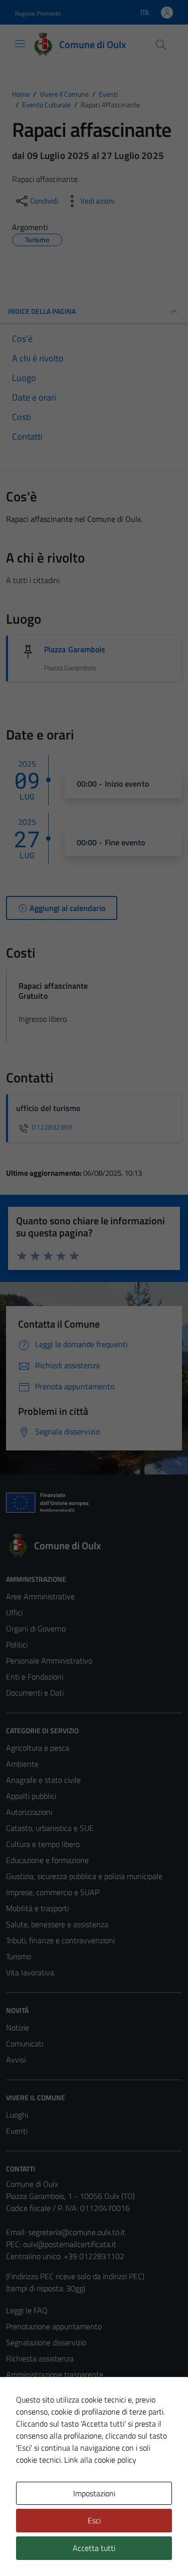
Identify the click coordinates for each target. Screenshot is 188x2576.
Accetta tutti (94, 2548)
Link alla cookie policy (100, 2460)
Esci (94, 2520)
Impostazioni (94, 2493)
